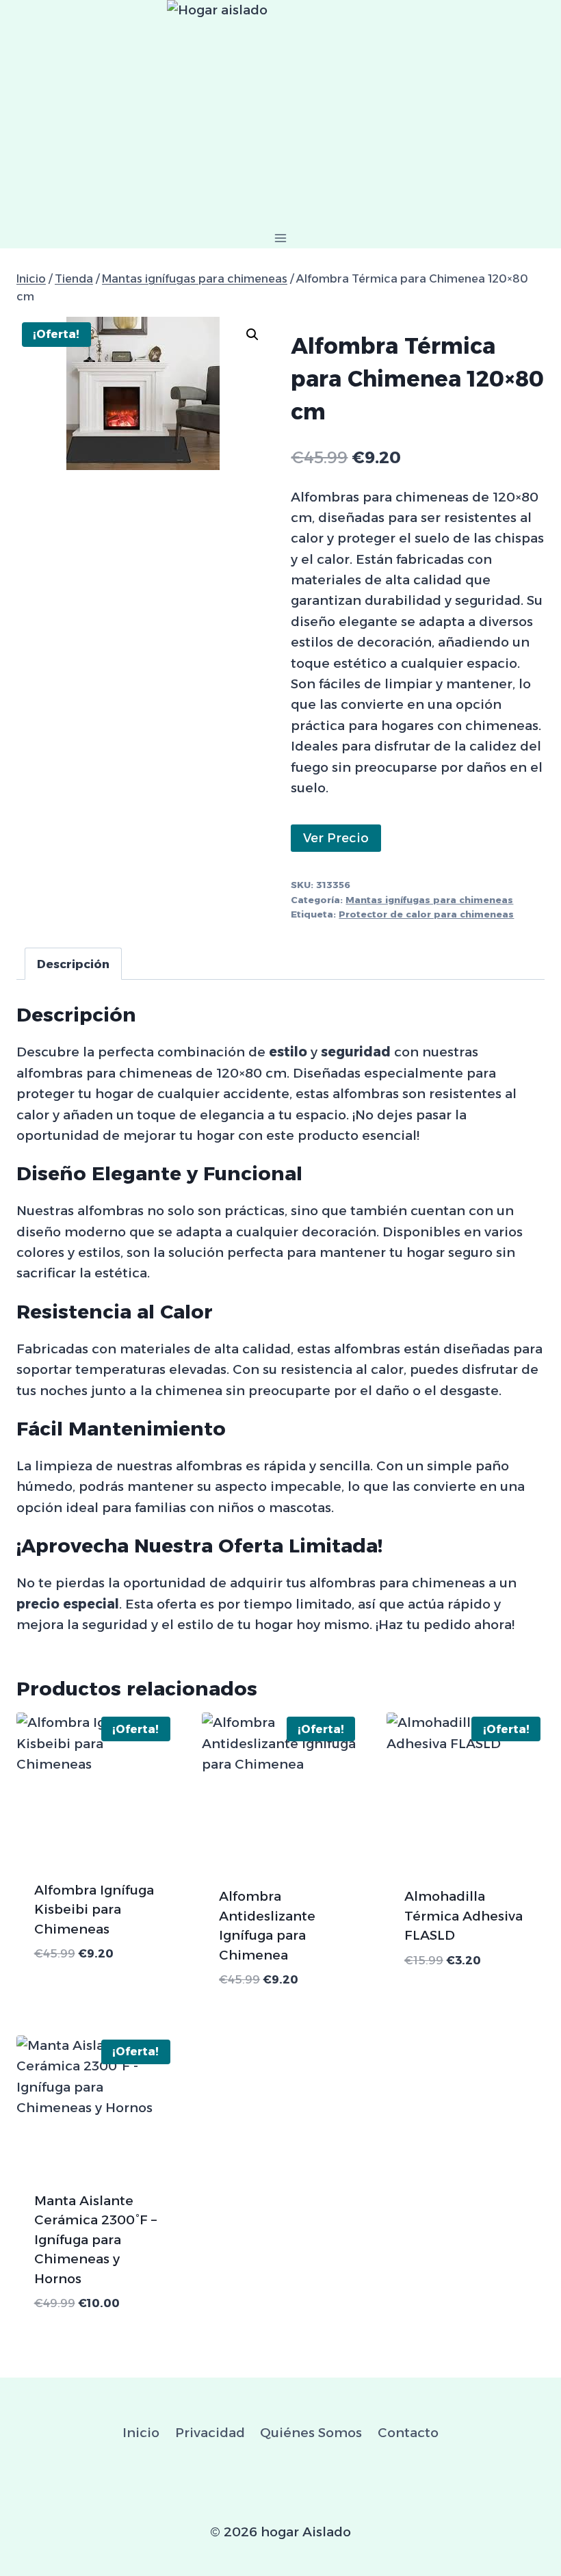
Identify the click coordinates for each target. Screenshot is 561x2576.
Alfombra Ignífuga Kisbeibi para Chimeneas (94, 1910)
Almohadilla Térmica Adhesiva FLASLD (464, 1916)
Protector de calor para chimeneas (426, 914)
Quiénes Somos (311, 2433)
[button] (252, 335)
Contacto (408, 2433)
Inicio (141, 2433)
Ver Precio (336, 838)
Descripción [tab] (73, 964)
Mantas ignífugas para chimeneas (429, 900)
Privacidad (210, 2433)
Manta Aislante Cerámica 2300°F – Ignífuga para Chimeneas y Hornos (95, 2240)
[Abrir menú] (281, 238)
